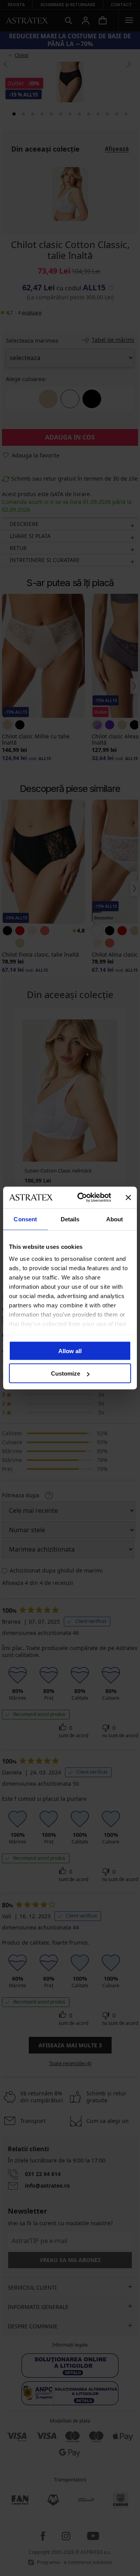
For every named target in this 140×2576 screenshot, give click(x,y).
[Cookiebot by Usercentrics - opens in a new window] (82, 1198)
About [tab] (115, 1219)
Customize (66, 1373)
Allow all (70, 1351)
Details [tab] (70, 1219)
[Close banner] (128, 1197)
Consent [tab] (25, 1219)
